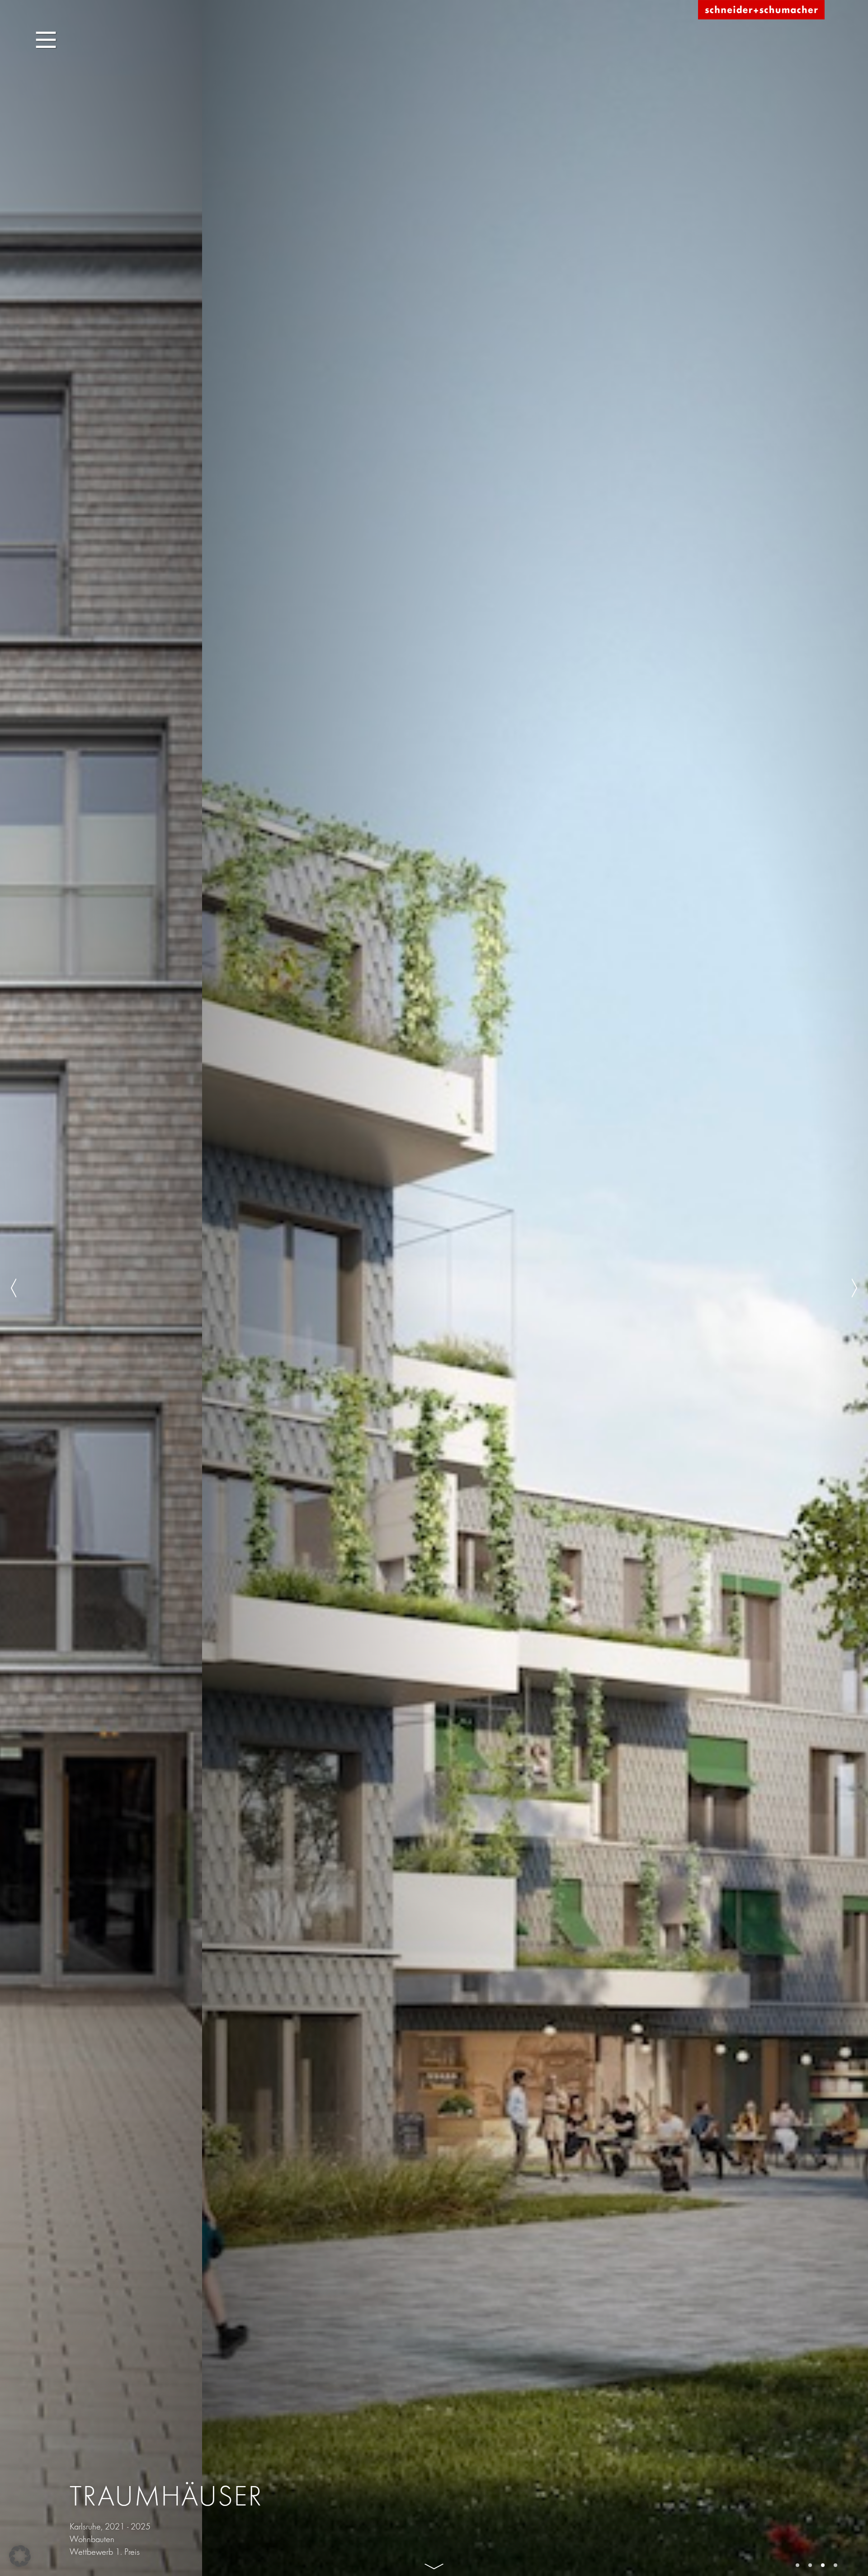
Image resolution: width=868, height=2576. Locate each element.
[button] (20, 2556)
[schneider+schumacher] (761, 10)
